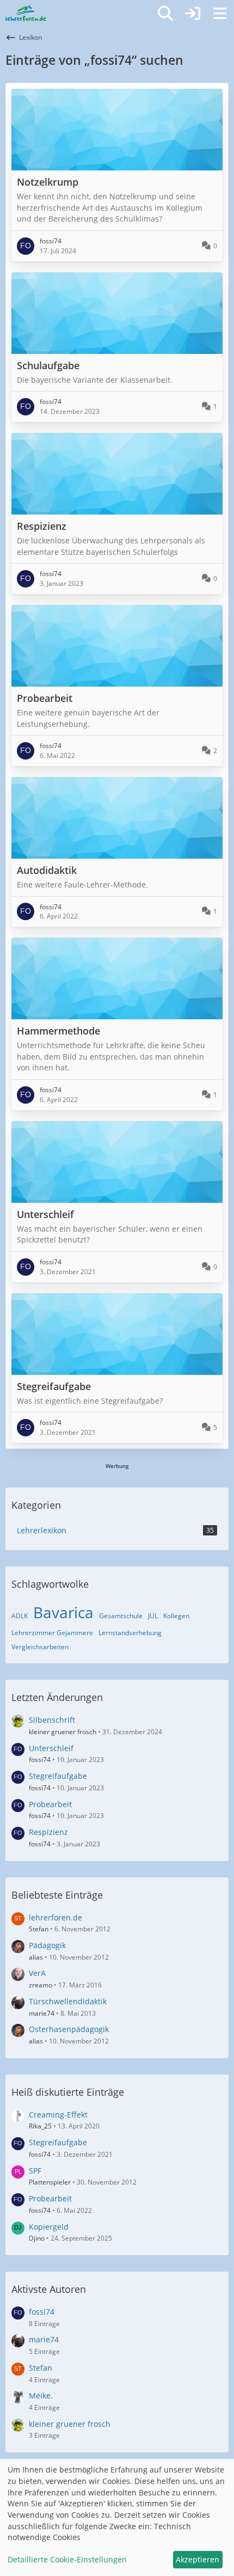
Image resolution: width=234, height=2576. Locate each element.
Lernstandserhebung (130, 1633)
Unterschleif (51, 1748)
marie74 (42, 2013)
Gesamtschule (121, 1616)
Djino (37, 2238)
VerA (37, 1973)
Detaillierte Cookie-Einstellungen (67, 2559)
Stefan (39, 1929)
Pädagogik (47, 1945)
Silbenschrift (52, 1720)
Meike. (41, 2396)
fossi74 (40, 1760)
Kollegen (176, 1616)
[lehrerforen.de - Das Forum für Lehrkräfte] (26, 14)
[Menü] (220, 14)
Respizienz (48, 1832)
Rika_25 (40, 2126)
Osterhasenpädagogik (69, 2029)
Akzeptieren (198, 2559)
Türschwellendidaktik (68, 2001)
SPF (35, 2171)
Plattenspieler (50, 2182)
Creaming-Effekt (58, 2115)
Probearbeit (50, 1804)
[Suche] (165, 14)
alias (36, 1957)
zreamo (41, 1985)
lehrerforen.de (56, 1917)
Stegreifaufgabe (58, 1776)
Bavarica (63, 1612)
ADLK (20, 1616)
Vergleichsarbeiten (40, 1647)
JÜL (153, 1616)
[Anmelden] (193, 14)
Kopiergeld (49, 2227)
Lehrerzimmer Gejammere (52, 1633)
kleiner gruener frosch (63, 1732)
